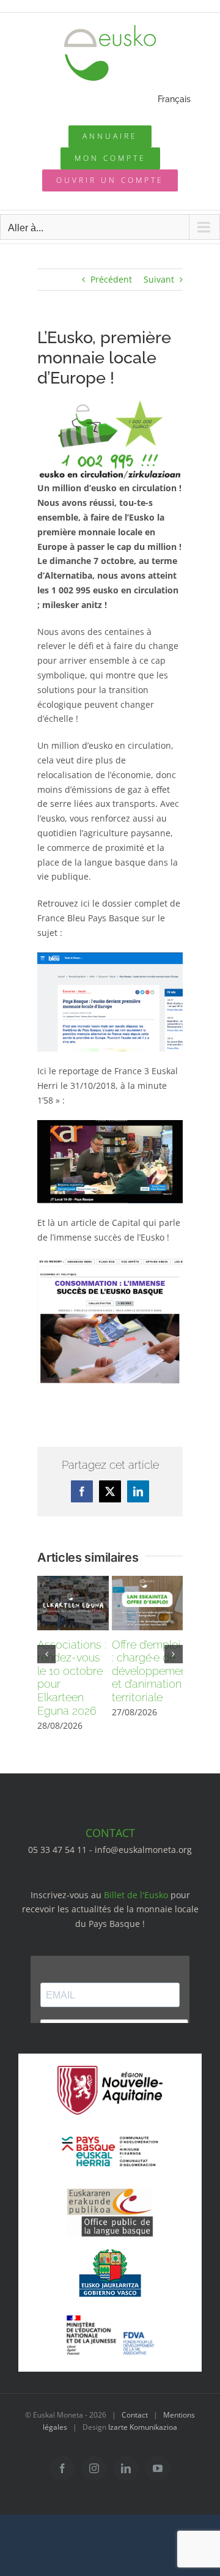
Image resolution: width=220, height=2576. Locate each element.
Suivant (159, 279)
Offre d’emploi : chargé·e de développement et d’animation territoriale (151, 1671)
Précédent (111, 279)
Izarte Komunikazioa (143, 2427)
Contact (135, 2415)
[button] (46, 1654)
